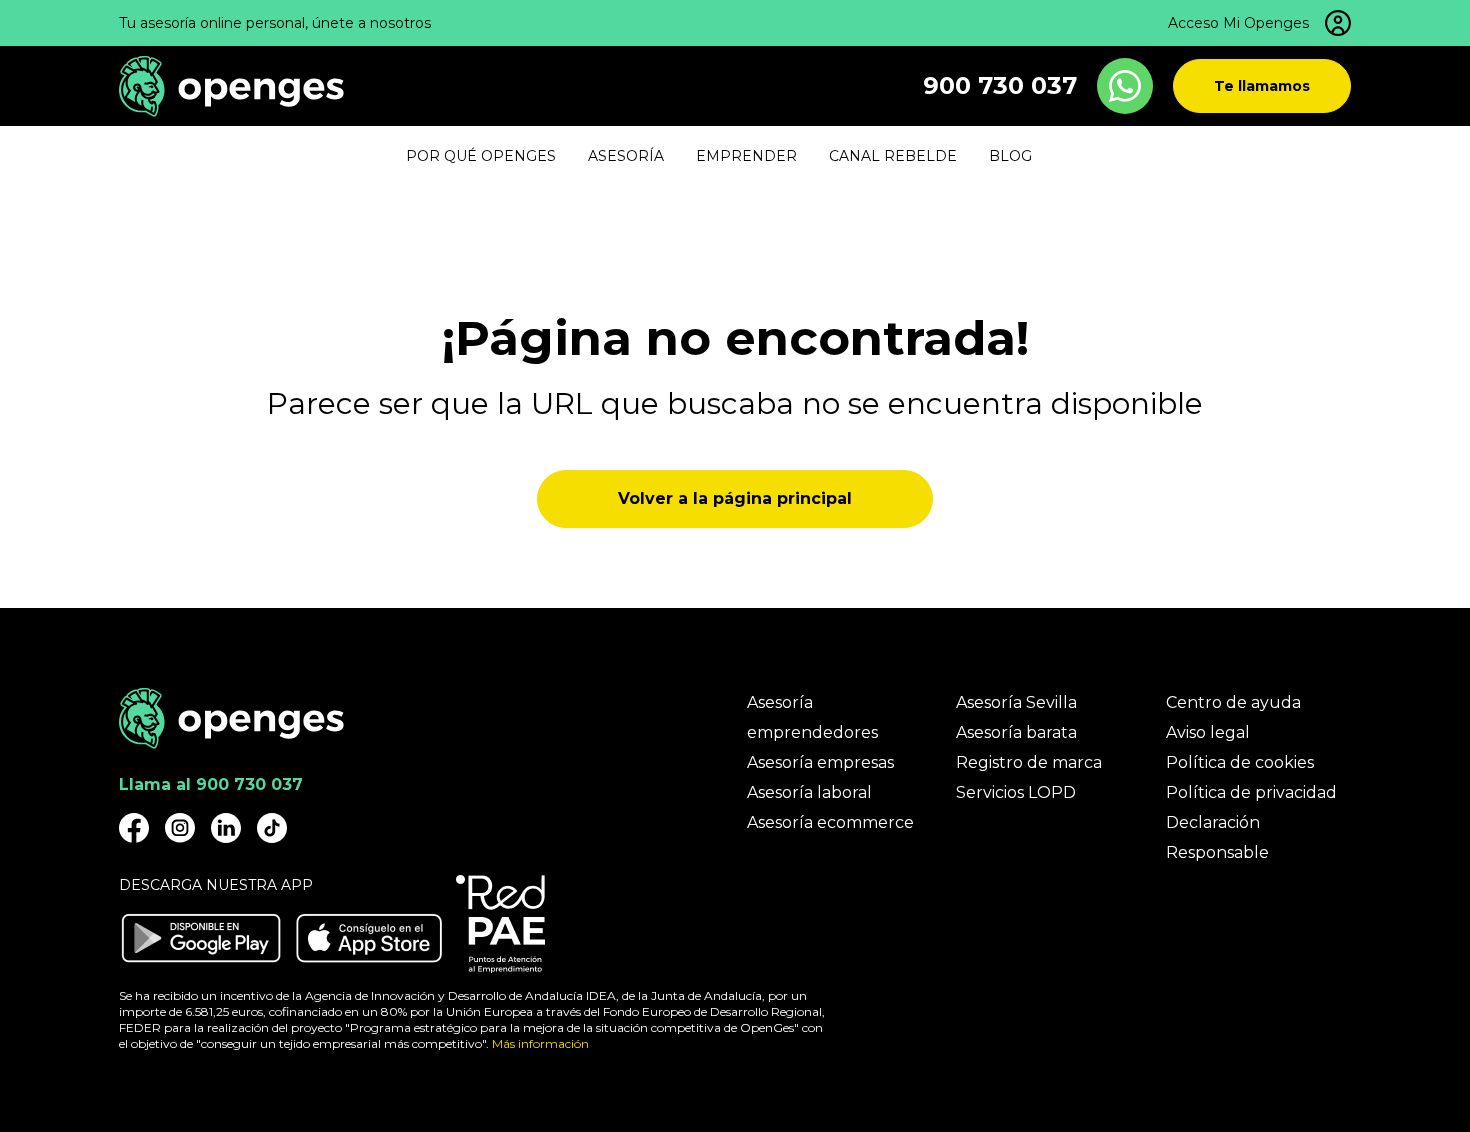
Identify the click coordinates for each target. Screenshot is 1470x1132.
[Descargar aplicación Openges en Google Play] (201, 938)
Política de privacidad (1251, 792)
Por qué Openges (481, 156)
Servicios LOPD (1016, 792)
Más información (540, 1043)
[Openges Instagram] (180, 828)
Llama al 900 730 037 (211, 784)
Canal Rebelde (893, 156)
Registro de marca (1029, 762)
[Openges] (231, 86)
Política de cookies (1240, 762)
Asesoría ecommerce (830, 822)
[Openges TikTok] (272, 828)
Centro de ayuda (1233, 702)
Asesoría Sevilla (1016, 702)
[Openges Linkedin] (226, 828)
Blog (1010, 156)
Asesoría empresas (820, 762)
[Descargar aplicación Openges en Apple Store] (369, 938)
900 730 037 (1000, 85)
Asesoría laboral (809, 792)
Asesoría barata (1016, 732)
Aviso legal (1208, 732)
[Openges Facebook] (134, 828)
